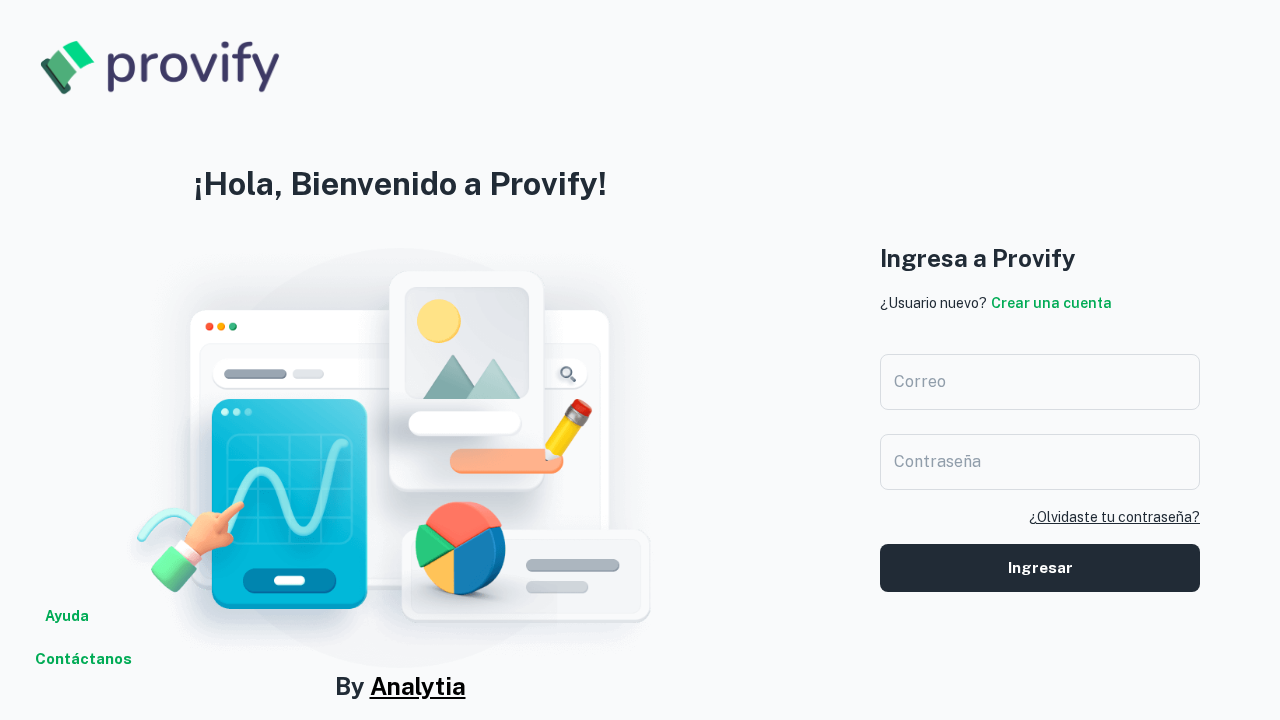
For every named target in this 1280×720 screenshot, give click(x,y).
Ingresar (1040, 567)
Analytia (418, 686)
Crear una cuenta (1051, 303)
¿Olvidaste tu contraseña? (1114, 517)
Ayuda (67, 616)
